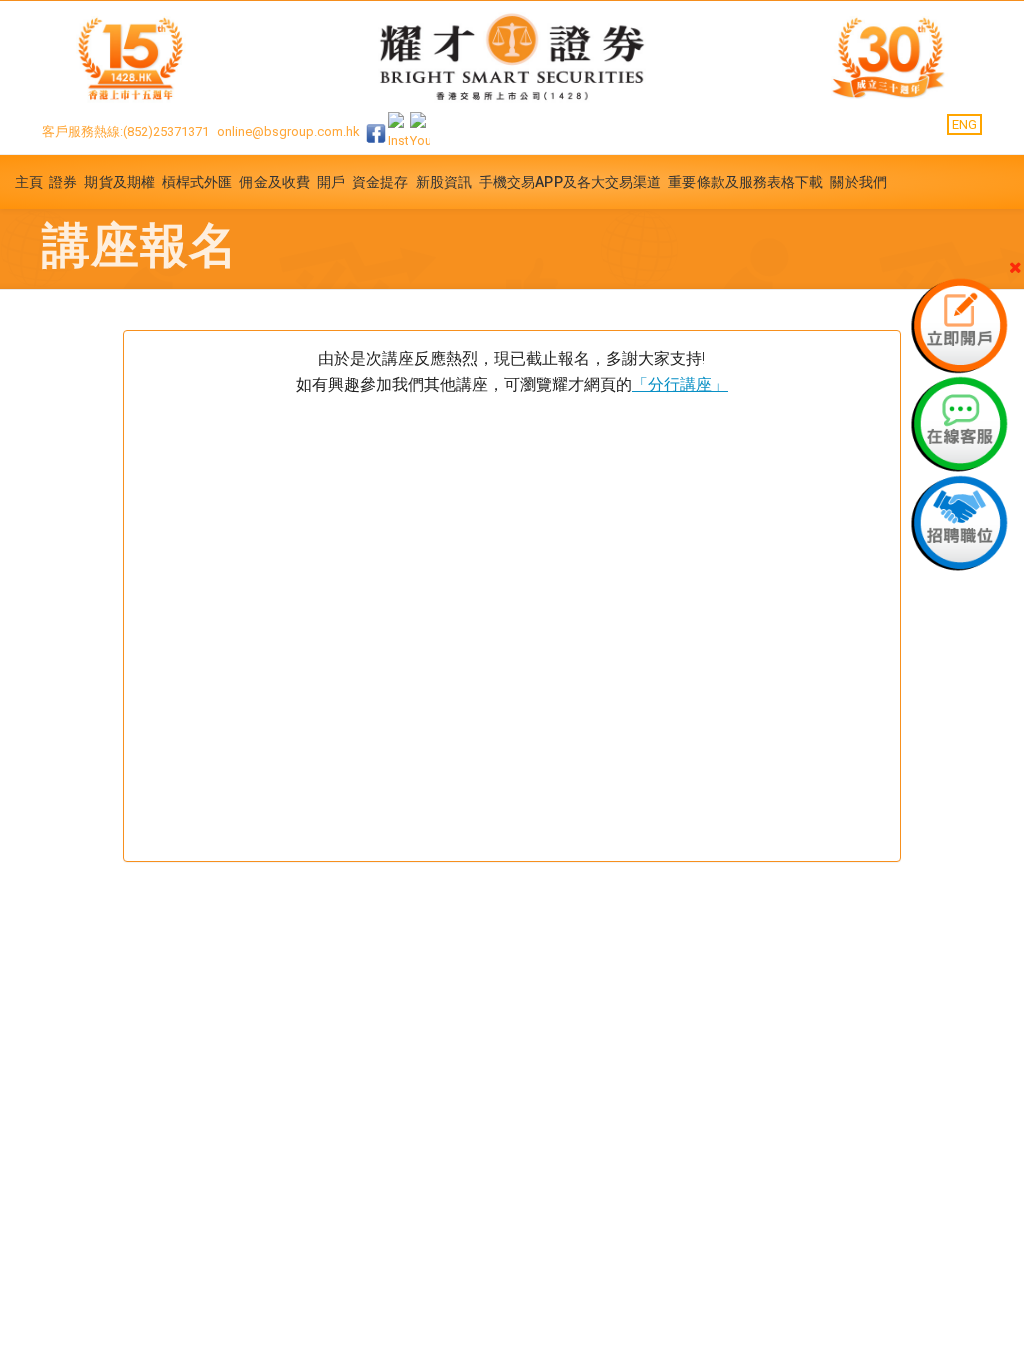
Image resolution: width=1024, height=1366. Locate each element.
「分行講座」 (680, 384)
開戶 (331, 182)
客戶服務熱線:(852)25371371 (125, 132)
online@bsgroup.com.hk (288, 132)
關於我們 (858, 182)
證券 (63, 182)
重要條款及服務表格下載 (745, 182)
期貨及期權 (119, 182)
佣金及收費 (274, 182)
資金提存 (380, 182)
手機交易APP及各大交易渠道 (570, 182)
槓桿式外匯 (197, 182)
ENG (964, 124)
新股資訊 (444, 182)
